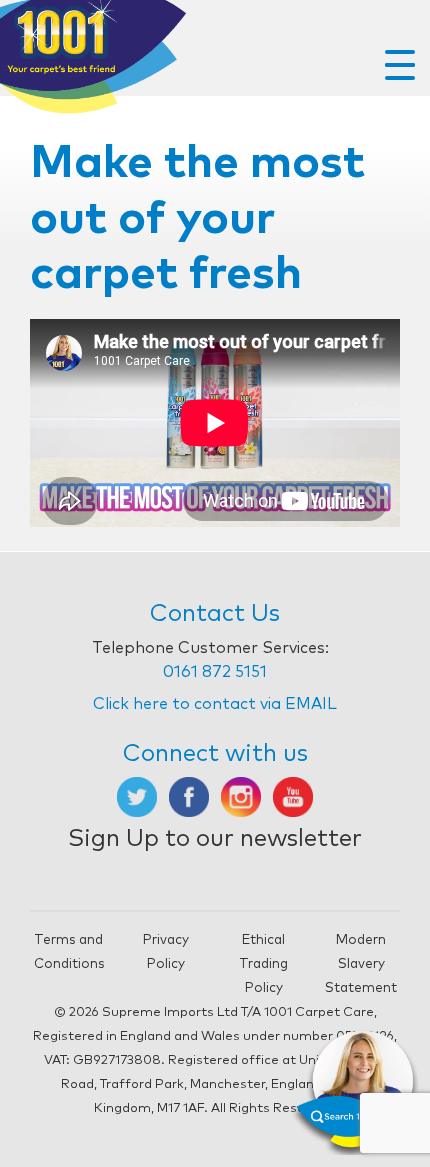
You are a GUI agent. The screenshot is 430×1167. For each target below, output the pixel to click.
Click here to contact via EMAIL (215, 704)
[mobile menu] (400, 65)
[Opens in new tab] (137, 796)
